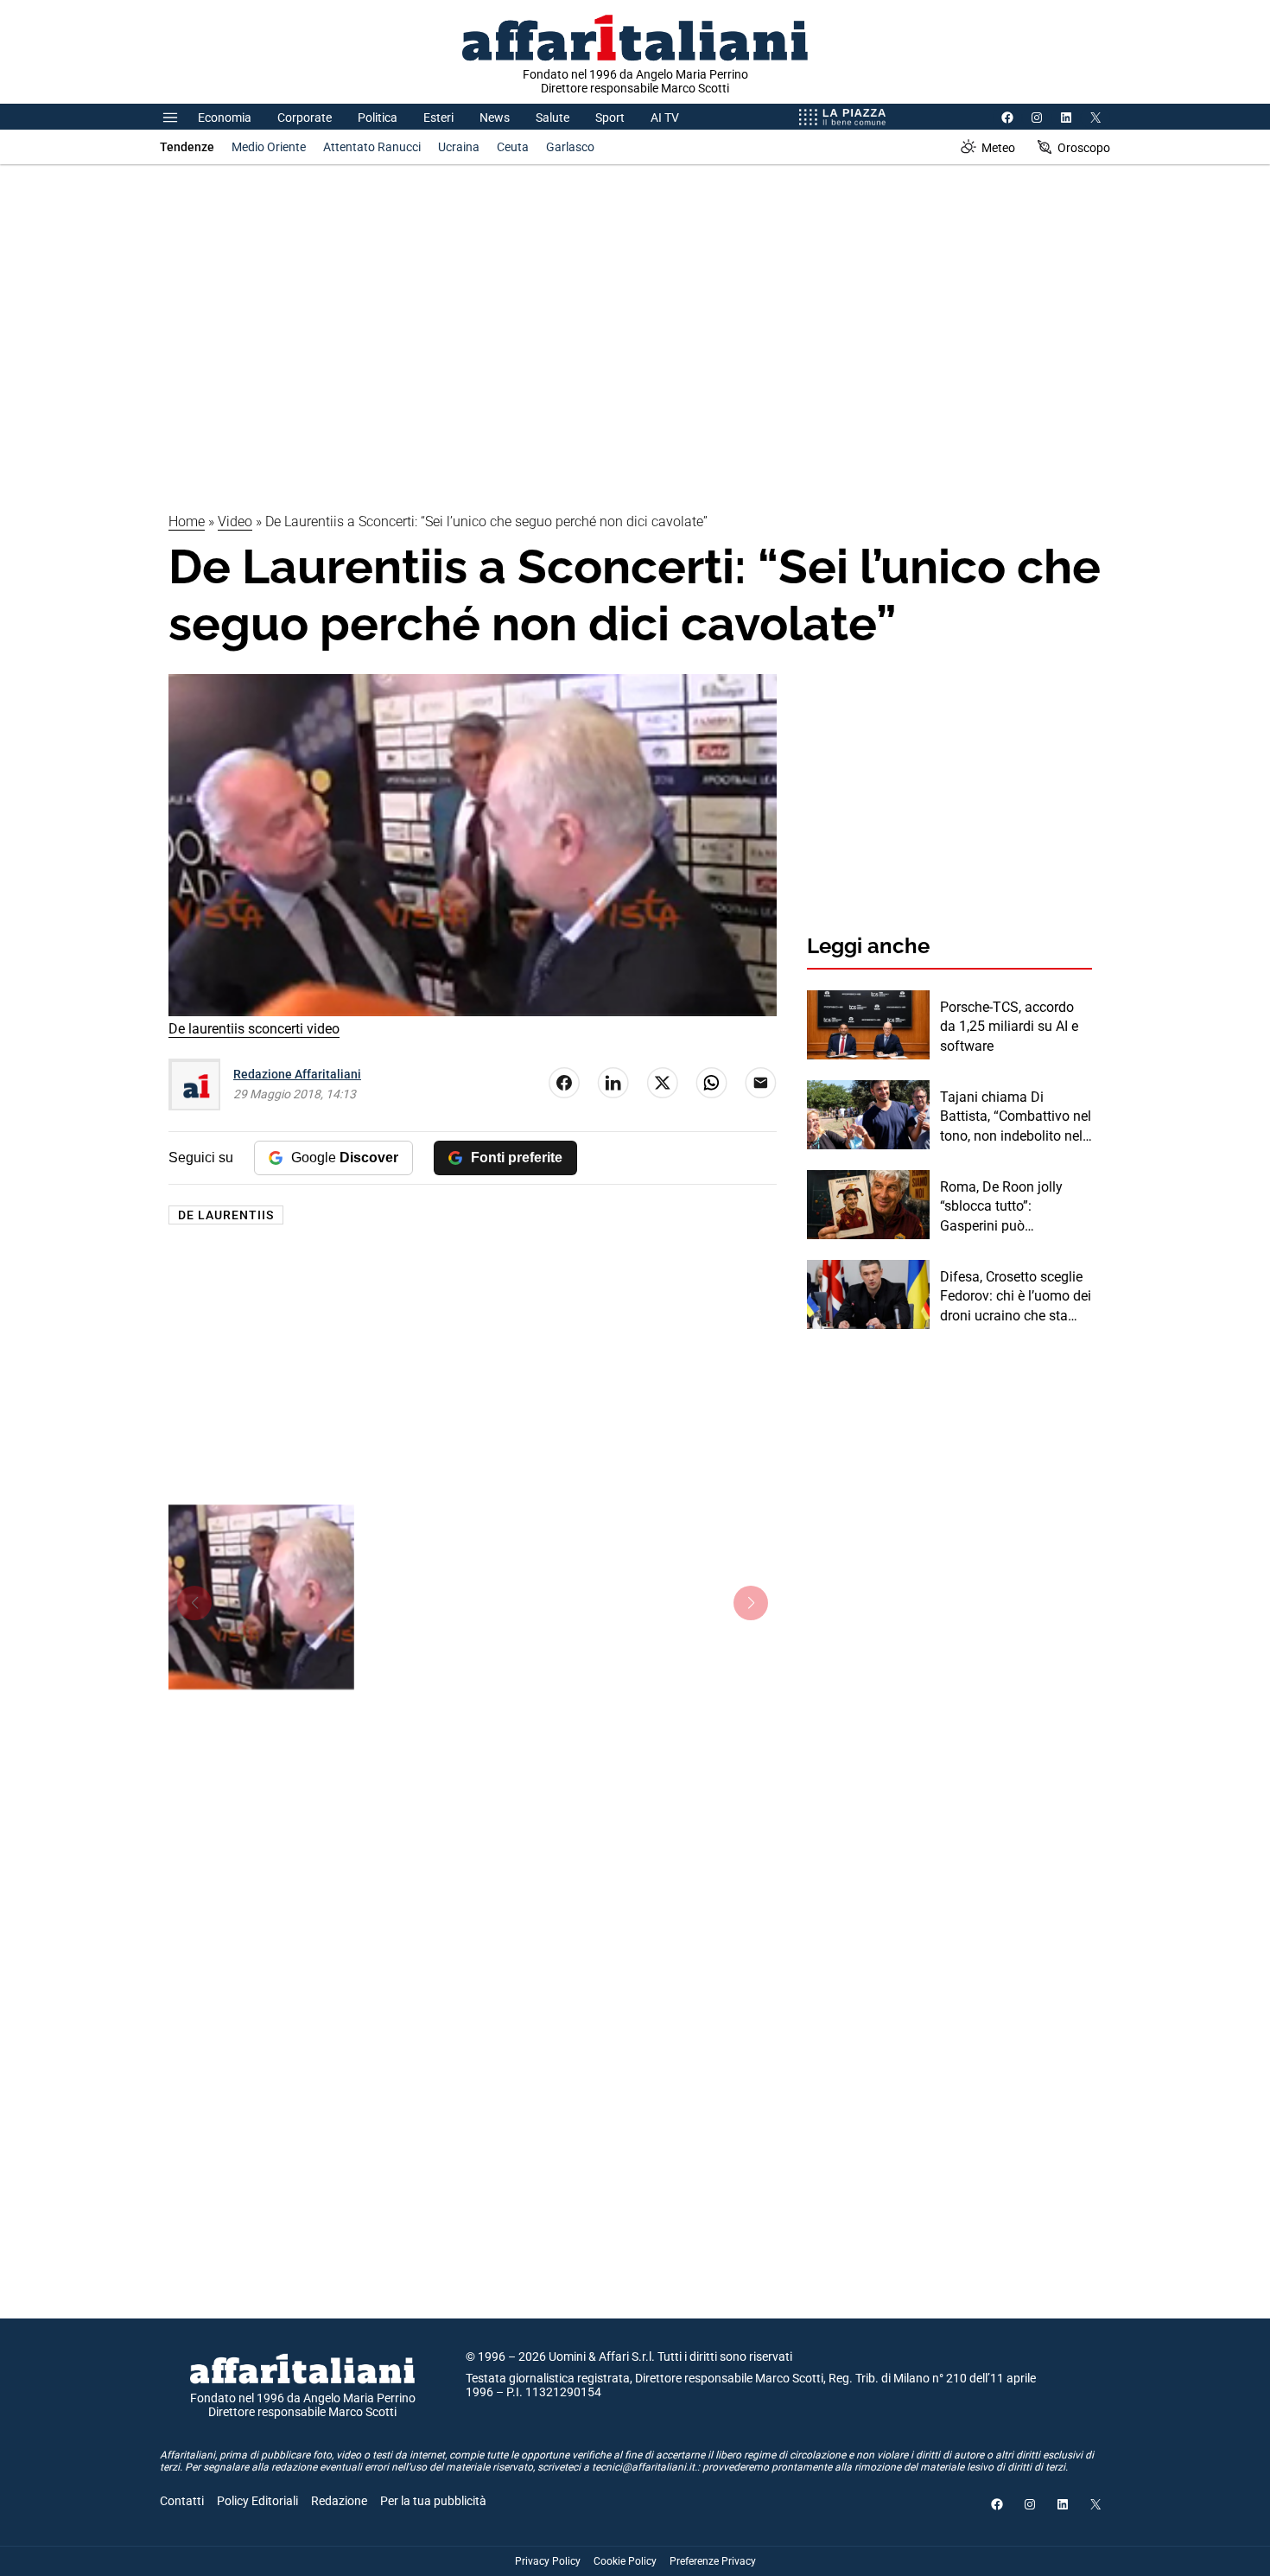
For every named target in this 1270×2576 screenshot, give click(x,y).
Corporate (305, 118)
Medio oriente (269, 147)
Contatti (182, 2501)
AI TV (665, 118)
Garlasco (570, 147)
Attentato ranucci (372, 147)
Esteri (438, 118)
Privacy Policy (548, 2561)
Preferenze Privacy (713, 2561)
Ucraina (459, 147)
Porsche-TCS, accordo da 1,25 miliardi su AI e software (1009, 1027)
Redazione (339, 2501)
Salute (552, 118)
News (495, 118)
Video (235, 522)
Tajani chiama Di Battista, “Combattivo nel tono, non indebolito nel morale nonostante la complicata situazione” (1016, 1117)
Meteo (998, 148)
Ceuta (513, 147)
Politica (378, 118)
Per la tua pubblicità (433, 2501)
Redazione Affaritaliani (297, 1074)
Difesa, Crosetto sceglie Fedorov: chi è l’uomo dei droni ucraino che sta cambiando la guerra (1016, 1297)
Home (187, 522)
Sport (610, 118)
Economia (225, 118)
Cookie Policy (625, 2561)
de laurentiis (226, 1215)
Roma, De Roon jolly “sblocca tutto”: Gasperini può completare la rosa (1001, 1207)
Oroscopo (1084, 148)
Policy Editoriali (257, 2501)
